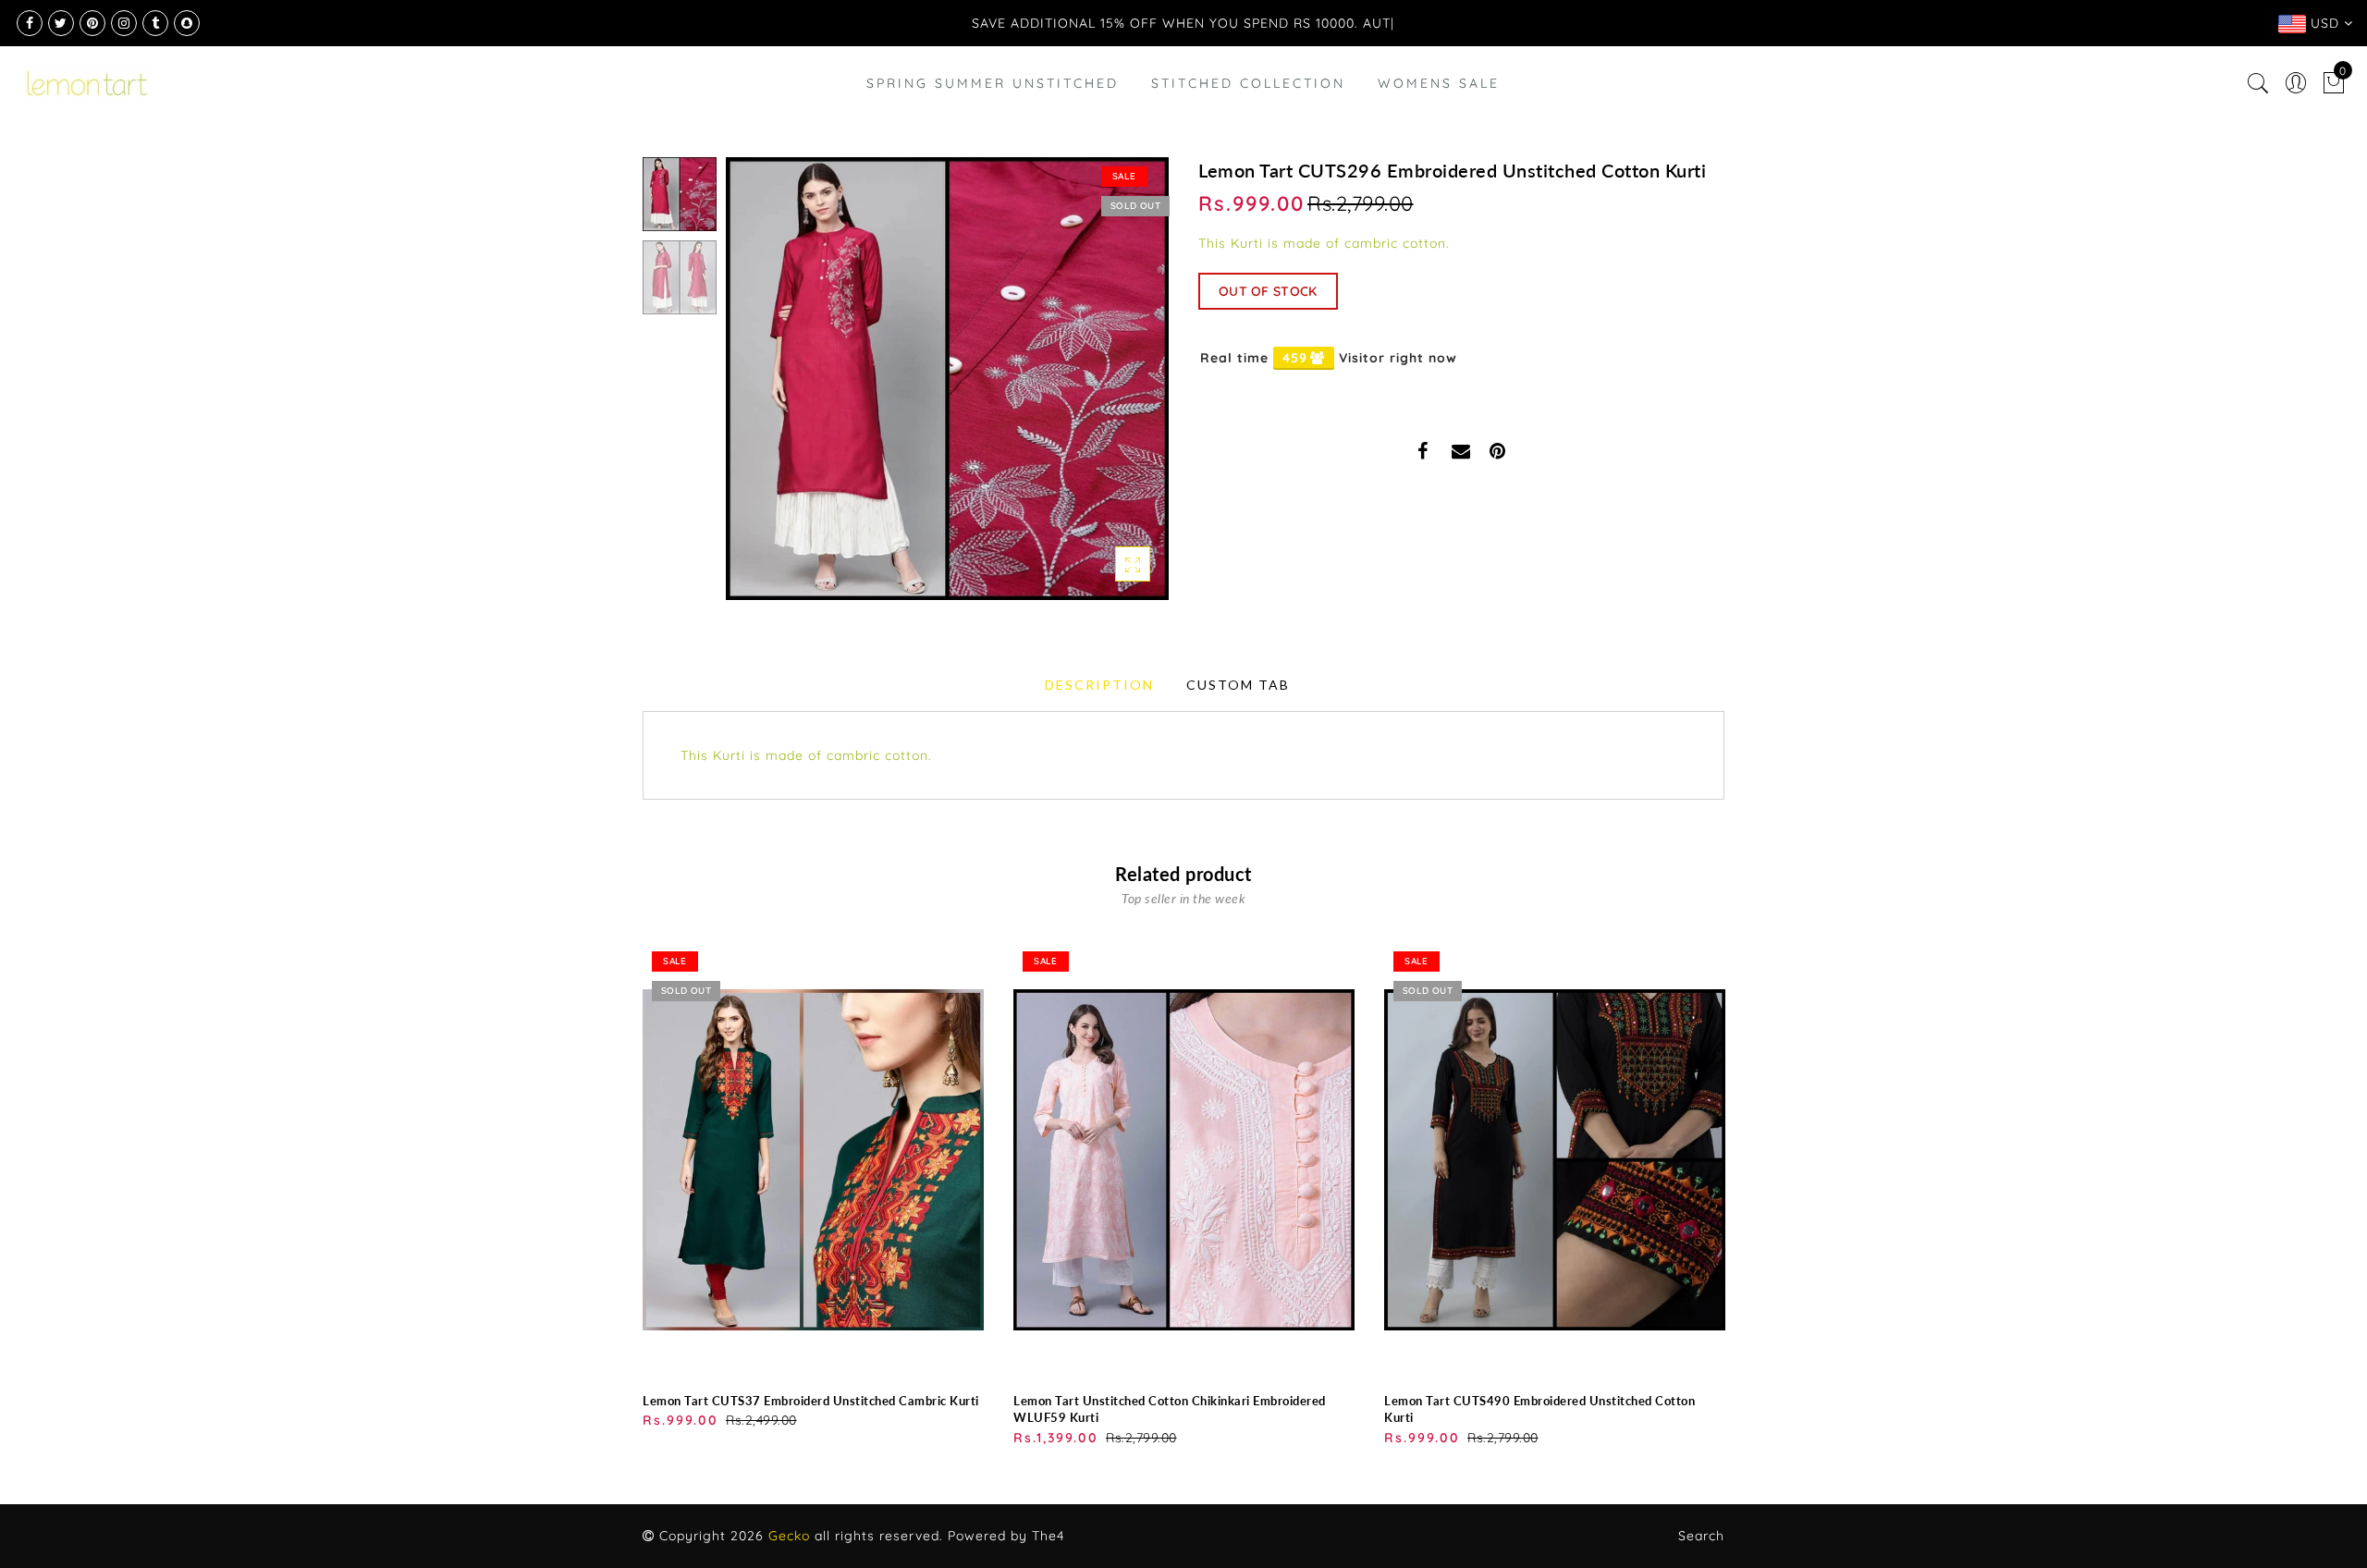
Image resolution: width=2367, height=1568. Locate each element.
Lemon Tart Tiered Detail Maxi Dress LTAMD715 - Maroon (199, 1487)
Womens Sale (1439, 83)
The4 (1048, 1536)
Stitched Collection (1248, 83)
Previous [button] (760, 390)
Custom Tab (1238, 685)
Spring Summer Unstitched (993, 83)
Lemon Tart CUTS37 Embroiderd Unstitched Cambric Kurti (811, 1401)
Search (1701, 1536)
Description (1099, 685)
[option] (947, 379)
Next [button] (1111, 389)
